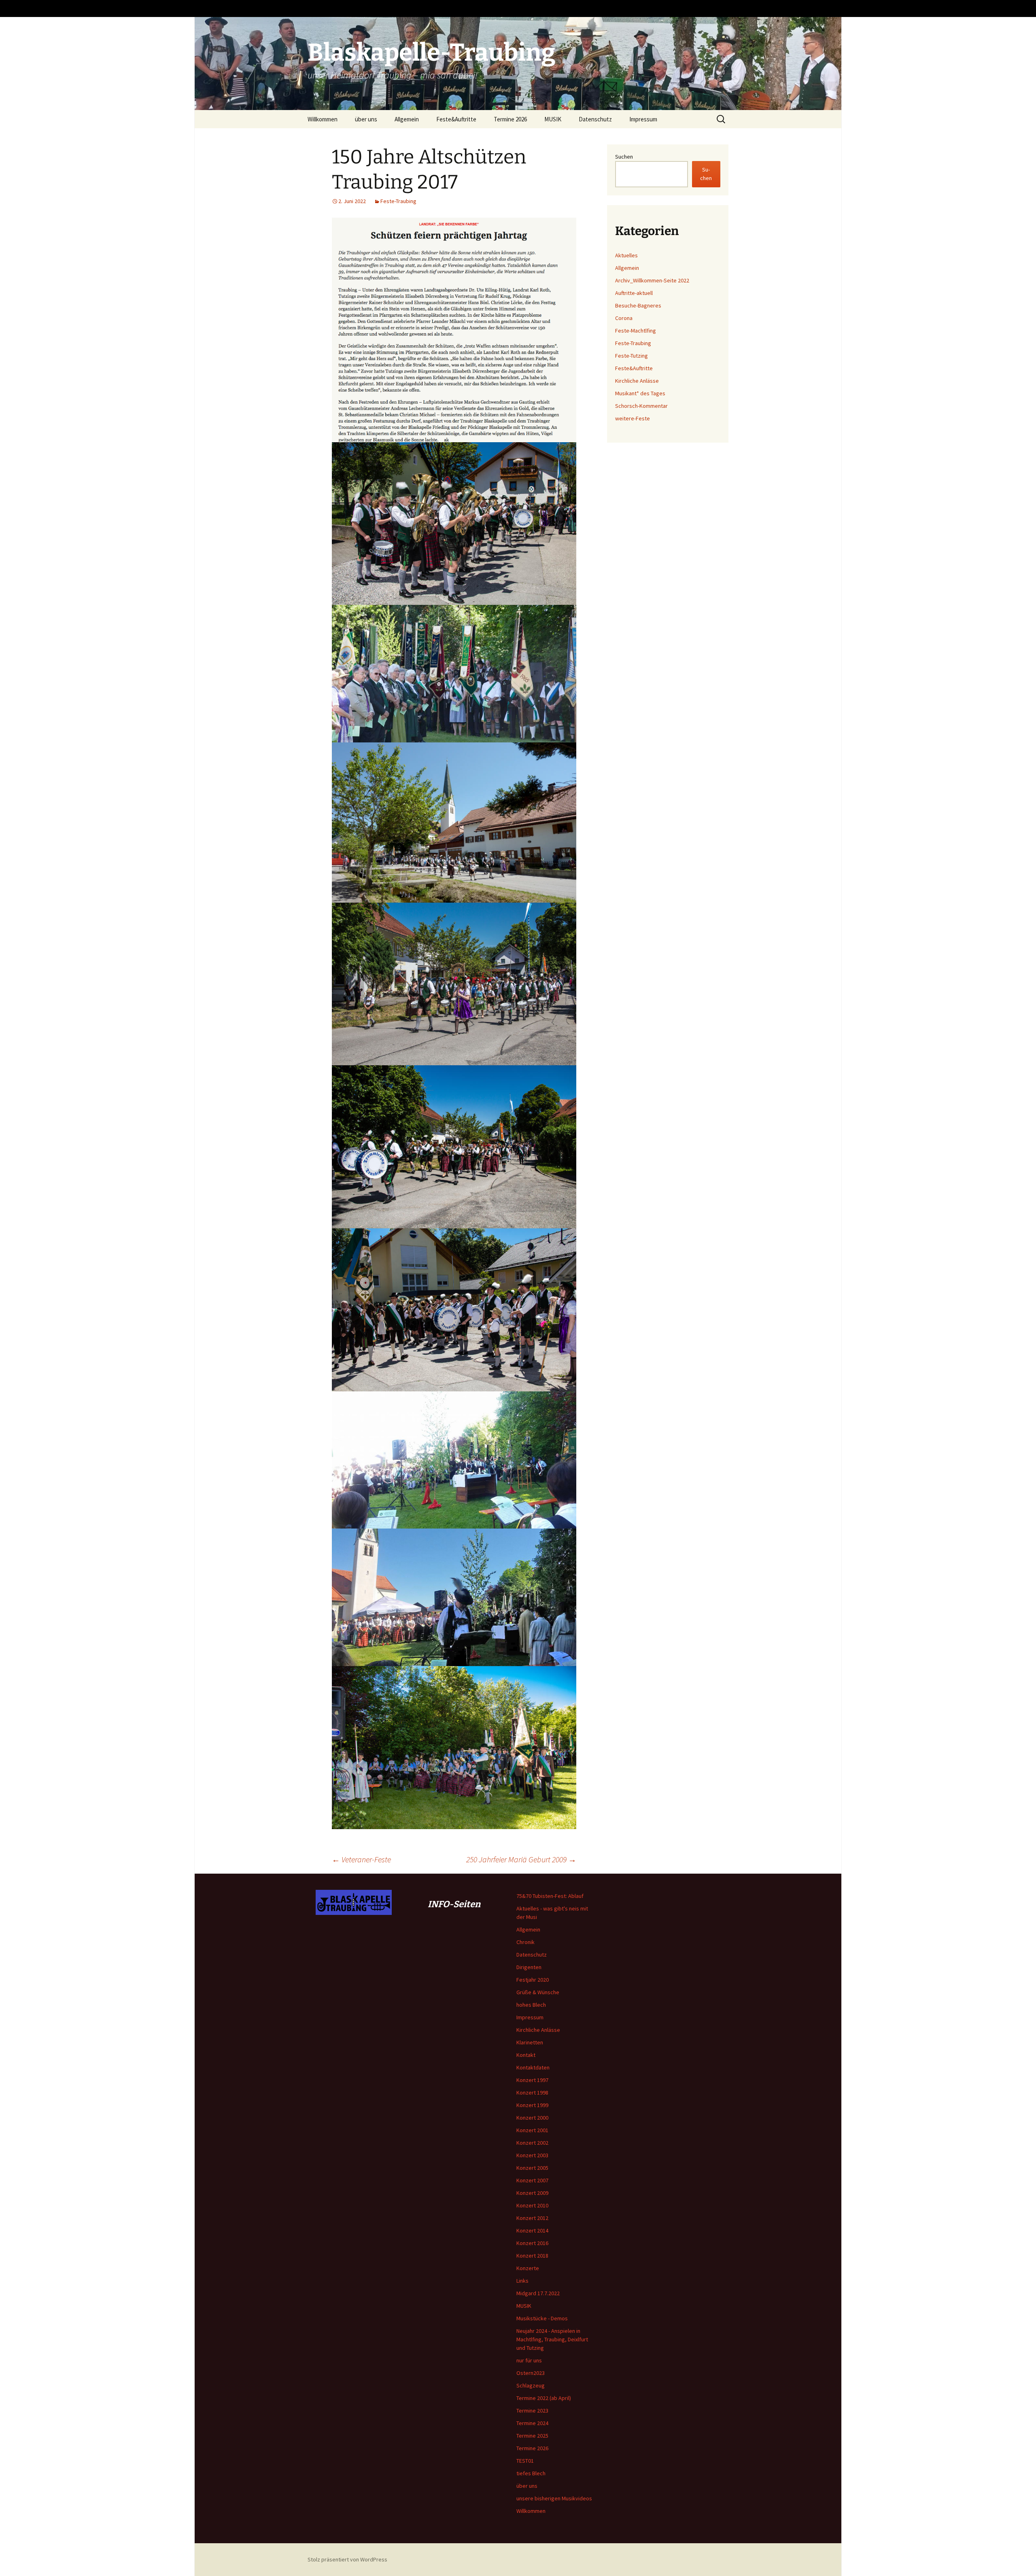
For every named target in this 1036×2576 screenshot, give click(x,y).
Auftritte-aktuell (634, 293)
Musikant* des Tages (640, 393)
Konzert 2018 (532, 2256)
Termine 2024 (532, 2423)
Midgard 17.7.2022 (538, 2293)
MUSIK (553, 119)
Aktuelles (626, 255)
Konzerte (528, 2268)
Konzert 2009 (532, 2193)
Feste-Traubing (398, 201)
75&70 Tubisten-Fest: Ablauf (550, 1896)
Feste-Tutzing (632, 356)
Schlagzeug (531, 2385)
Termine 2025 (532, 2436)
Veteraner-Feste (361, 1859)
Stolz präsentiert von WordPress (347, 2559)
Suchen (624, 157)
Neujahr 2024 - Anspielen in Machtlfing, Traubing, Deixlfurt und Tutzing (552, 2339)
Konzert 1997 (532, 2080)
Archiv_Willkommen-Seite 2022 (652, 280)
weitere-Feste (633, 418)
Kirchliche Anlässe (637, 381)
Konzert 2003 (532, 2155)
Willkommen (323, 119)
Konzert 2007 (532, 2180)
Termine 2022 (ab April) (544, 2398)
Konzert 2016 (532, 2243)
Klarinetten (530, 2042)
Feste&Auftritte (456, 119)
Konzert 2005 (532, 2168)
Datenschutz (595, 119)
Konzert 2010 (532, 2205)
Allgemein (407, 119)
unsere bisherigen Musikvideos (554, 2498)
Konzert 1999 (532, 2105)
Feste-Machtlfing (636, 331)
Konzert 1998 (532, 2093)
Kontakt (526, 2055)
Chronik (525, 1942)
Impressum (643, 119)
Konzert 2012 (532, 2218)
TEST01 (525, 2461)
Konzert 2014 (532, 2230)
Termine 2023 (532, 2411)
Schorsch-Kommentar (641, 406)
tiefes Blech (531, 2473)
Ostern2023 (531, 2373)
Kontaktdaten (533, 2067)
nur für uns (529, 2360)
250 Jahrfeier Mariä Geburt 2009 (521, 1859)
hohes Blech (531, 2005)
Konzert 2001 (532, 2130)
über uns (366, 119)
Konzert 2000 (532, 2118)
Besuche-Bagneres (638, 305)
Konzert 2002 (532, 2143)
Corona (624, 318)
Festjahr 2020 (533, 1980)
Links (522, 2281)
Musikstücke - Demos (542, 2318)
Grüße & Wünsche (538, 1992)
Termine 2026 (510, 119)
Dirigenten (529, 1967)
